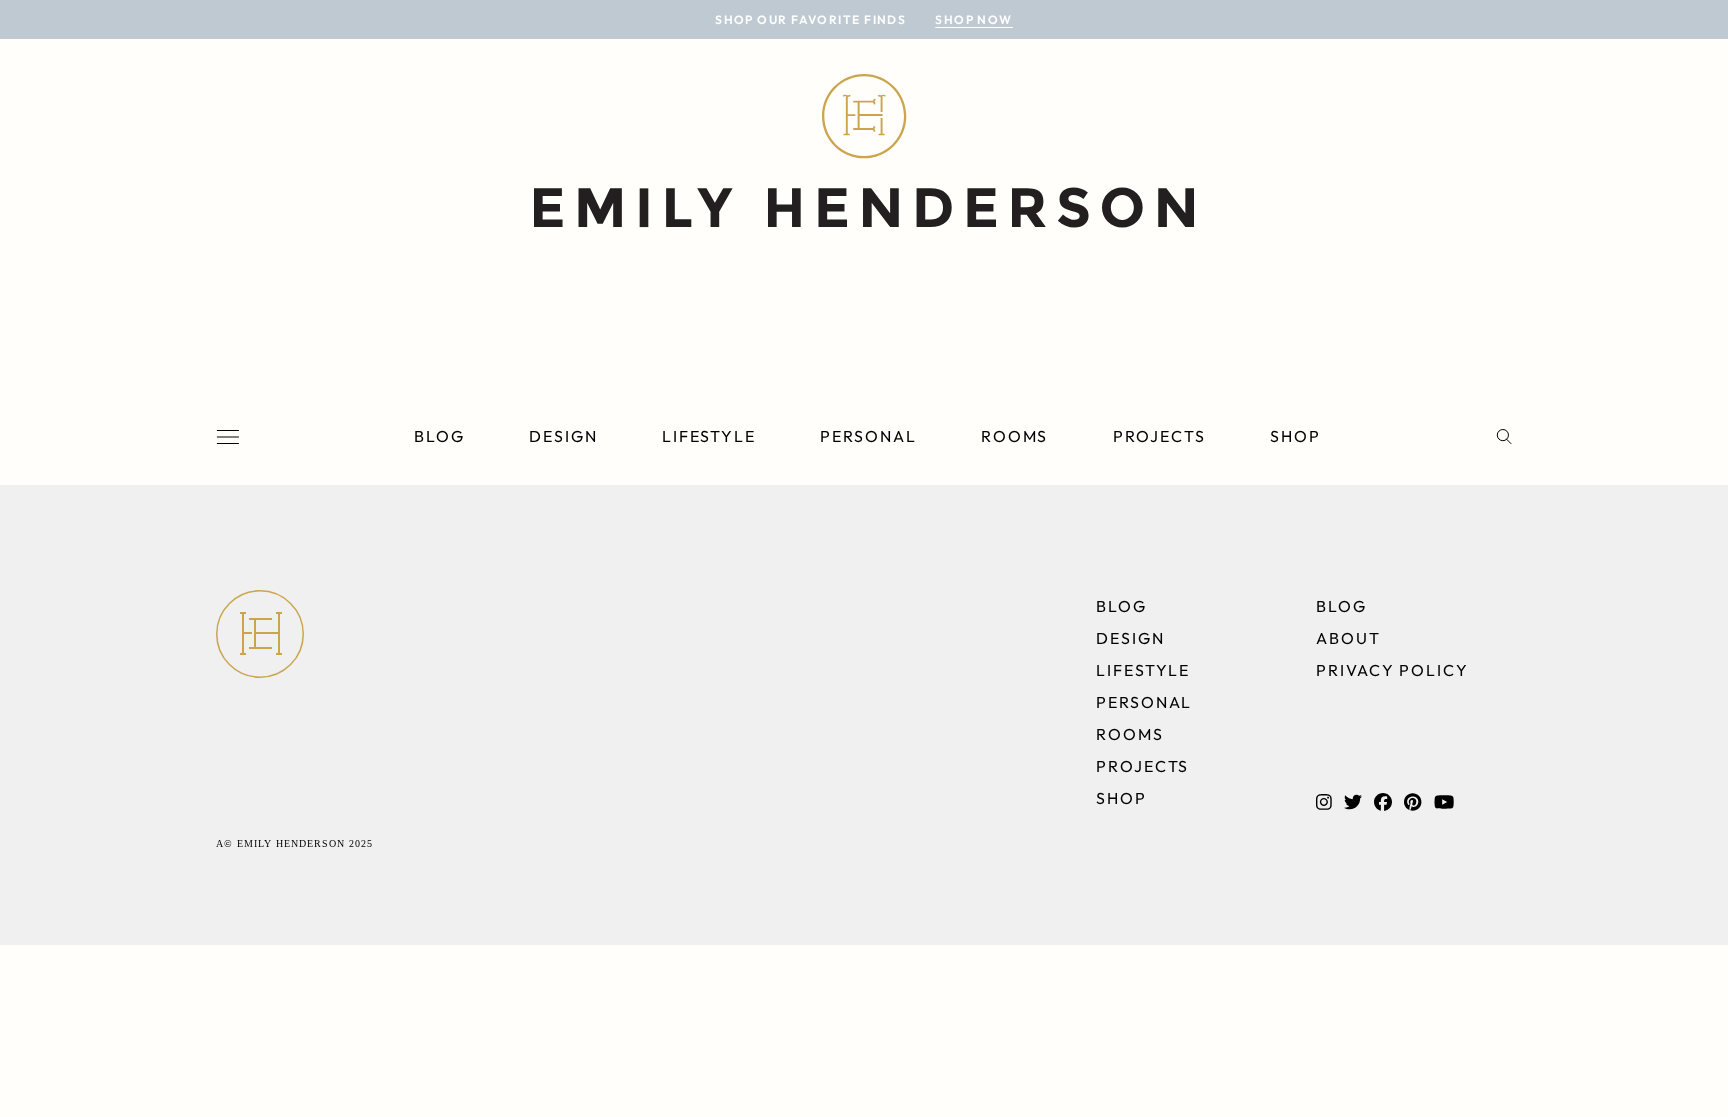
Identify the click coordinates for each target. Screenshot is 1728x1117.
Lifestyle (709, 436)
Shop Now (974, 19)
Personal (868, 436)
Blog (439, 436)
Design (563, 436)
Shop (1295, 436)
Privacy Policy (1392, 670)
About (1348, 638)
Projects (1159, 436)
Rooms (1015, 436)
